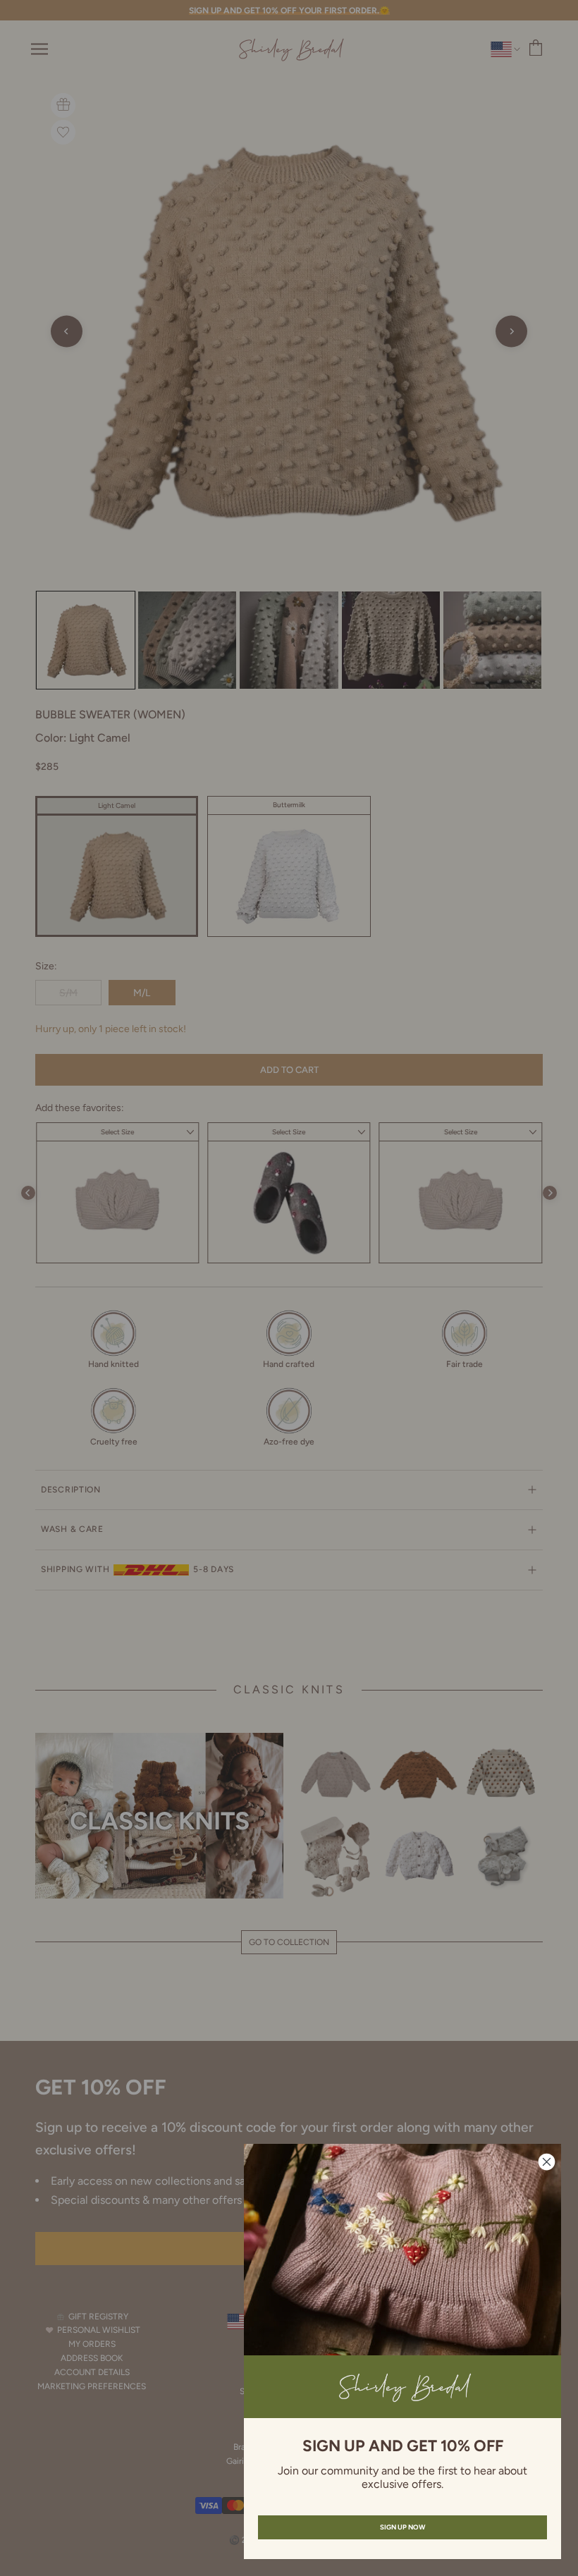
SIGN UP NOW (402, 2527)
